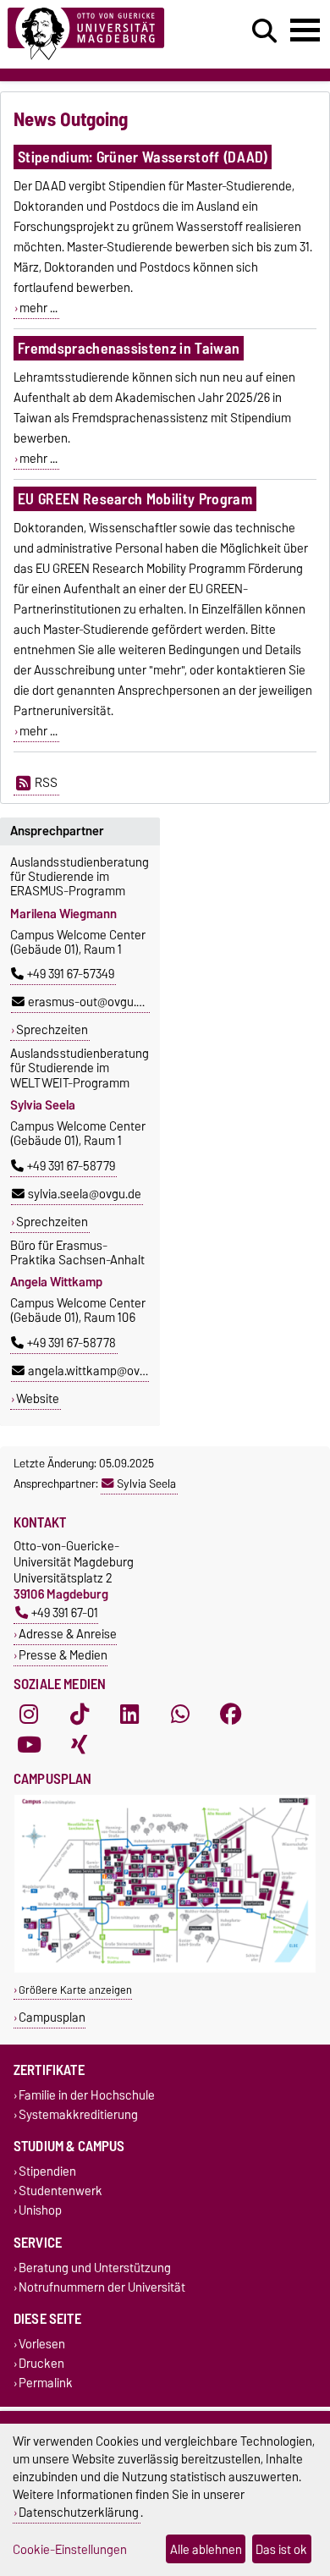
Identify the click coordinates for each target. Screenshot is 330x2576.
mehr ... (38, 308)
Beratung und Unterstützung (95, 2268)
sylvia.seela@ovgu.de (85, 1194)
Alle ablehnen (206, 2549)
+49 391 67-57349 (71, 974)
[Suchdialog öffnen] (264, 31)
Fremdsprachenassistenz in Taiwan (129, 348)
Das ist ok (281, 2549)
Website (38, 1399)
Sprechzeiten (52, 1030)
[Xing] (80, 1745)
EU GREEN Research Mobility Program (135, 499)
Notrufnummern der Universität (102, 2287)
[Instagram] (29, 1715)
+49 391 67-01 (65, 1613)
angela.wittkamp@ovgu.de (99, 1371)
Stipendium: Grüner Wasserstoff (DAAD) (143, 157)
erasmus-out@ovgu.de (89, 1002)
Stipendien (47, 2171)
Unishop (40, 2211)
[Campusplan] (165, 1969)
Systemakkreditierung (78, 2114)
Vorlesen (42, 2344)
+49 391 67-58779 (71, 1166)
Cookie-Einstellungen (70, 2549)
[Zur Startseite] (102, 34)
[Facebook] (231, 1715)
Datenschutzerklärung (79, 2512)
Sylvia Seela (146, 1483)
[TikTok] (80, 1715)
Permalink (46, 2383)
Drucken (41, 2363)
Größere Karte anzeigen (75, 1990)
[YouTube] (29, 1745)
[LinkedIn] (129, 1715)
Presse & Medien (63, 1655)
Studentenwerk (60, 2191)
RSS (46, 783)
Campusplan (52, 2017)
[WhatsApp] (180, 1715)
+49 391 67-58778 (71, 1343)
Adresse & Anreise (68, 1634)
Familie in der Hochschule (87, 2095)
